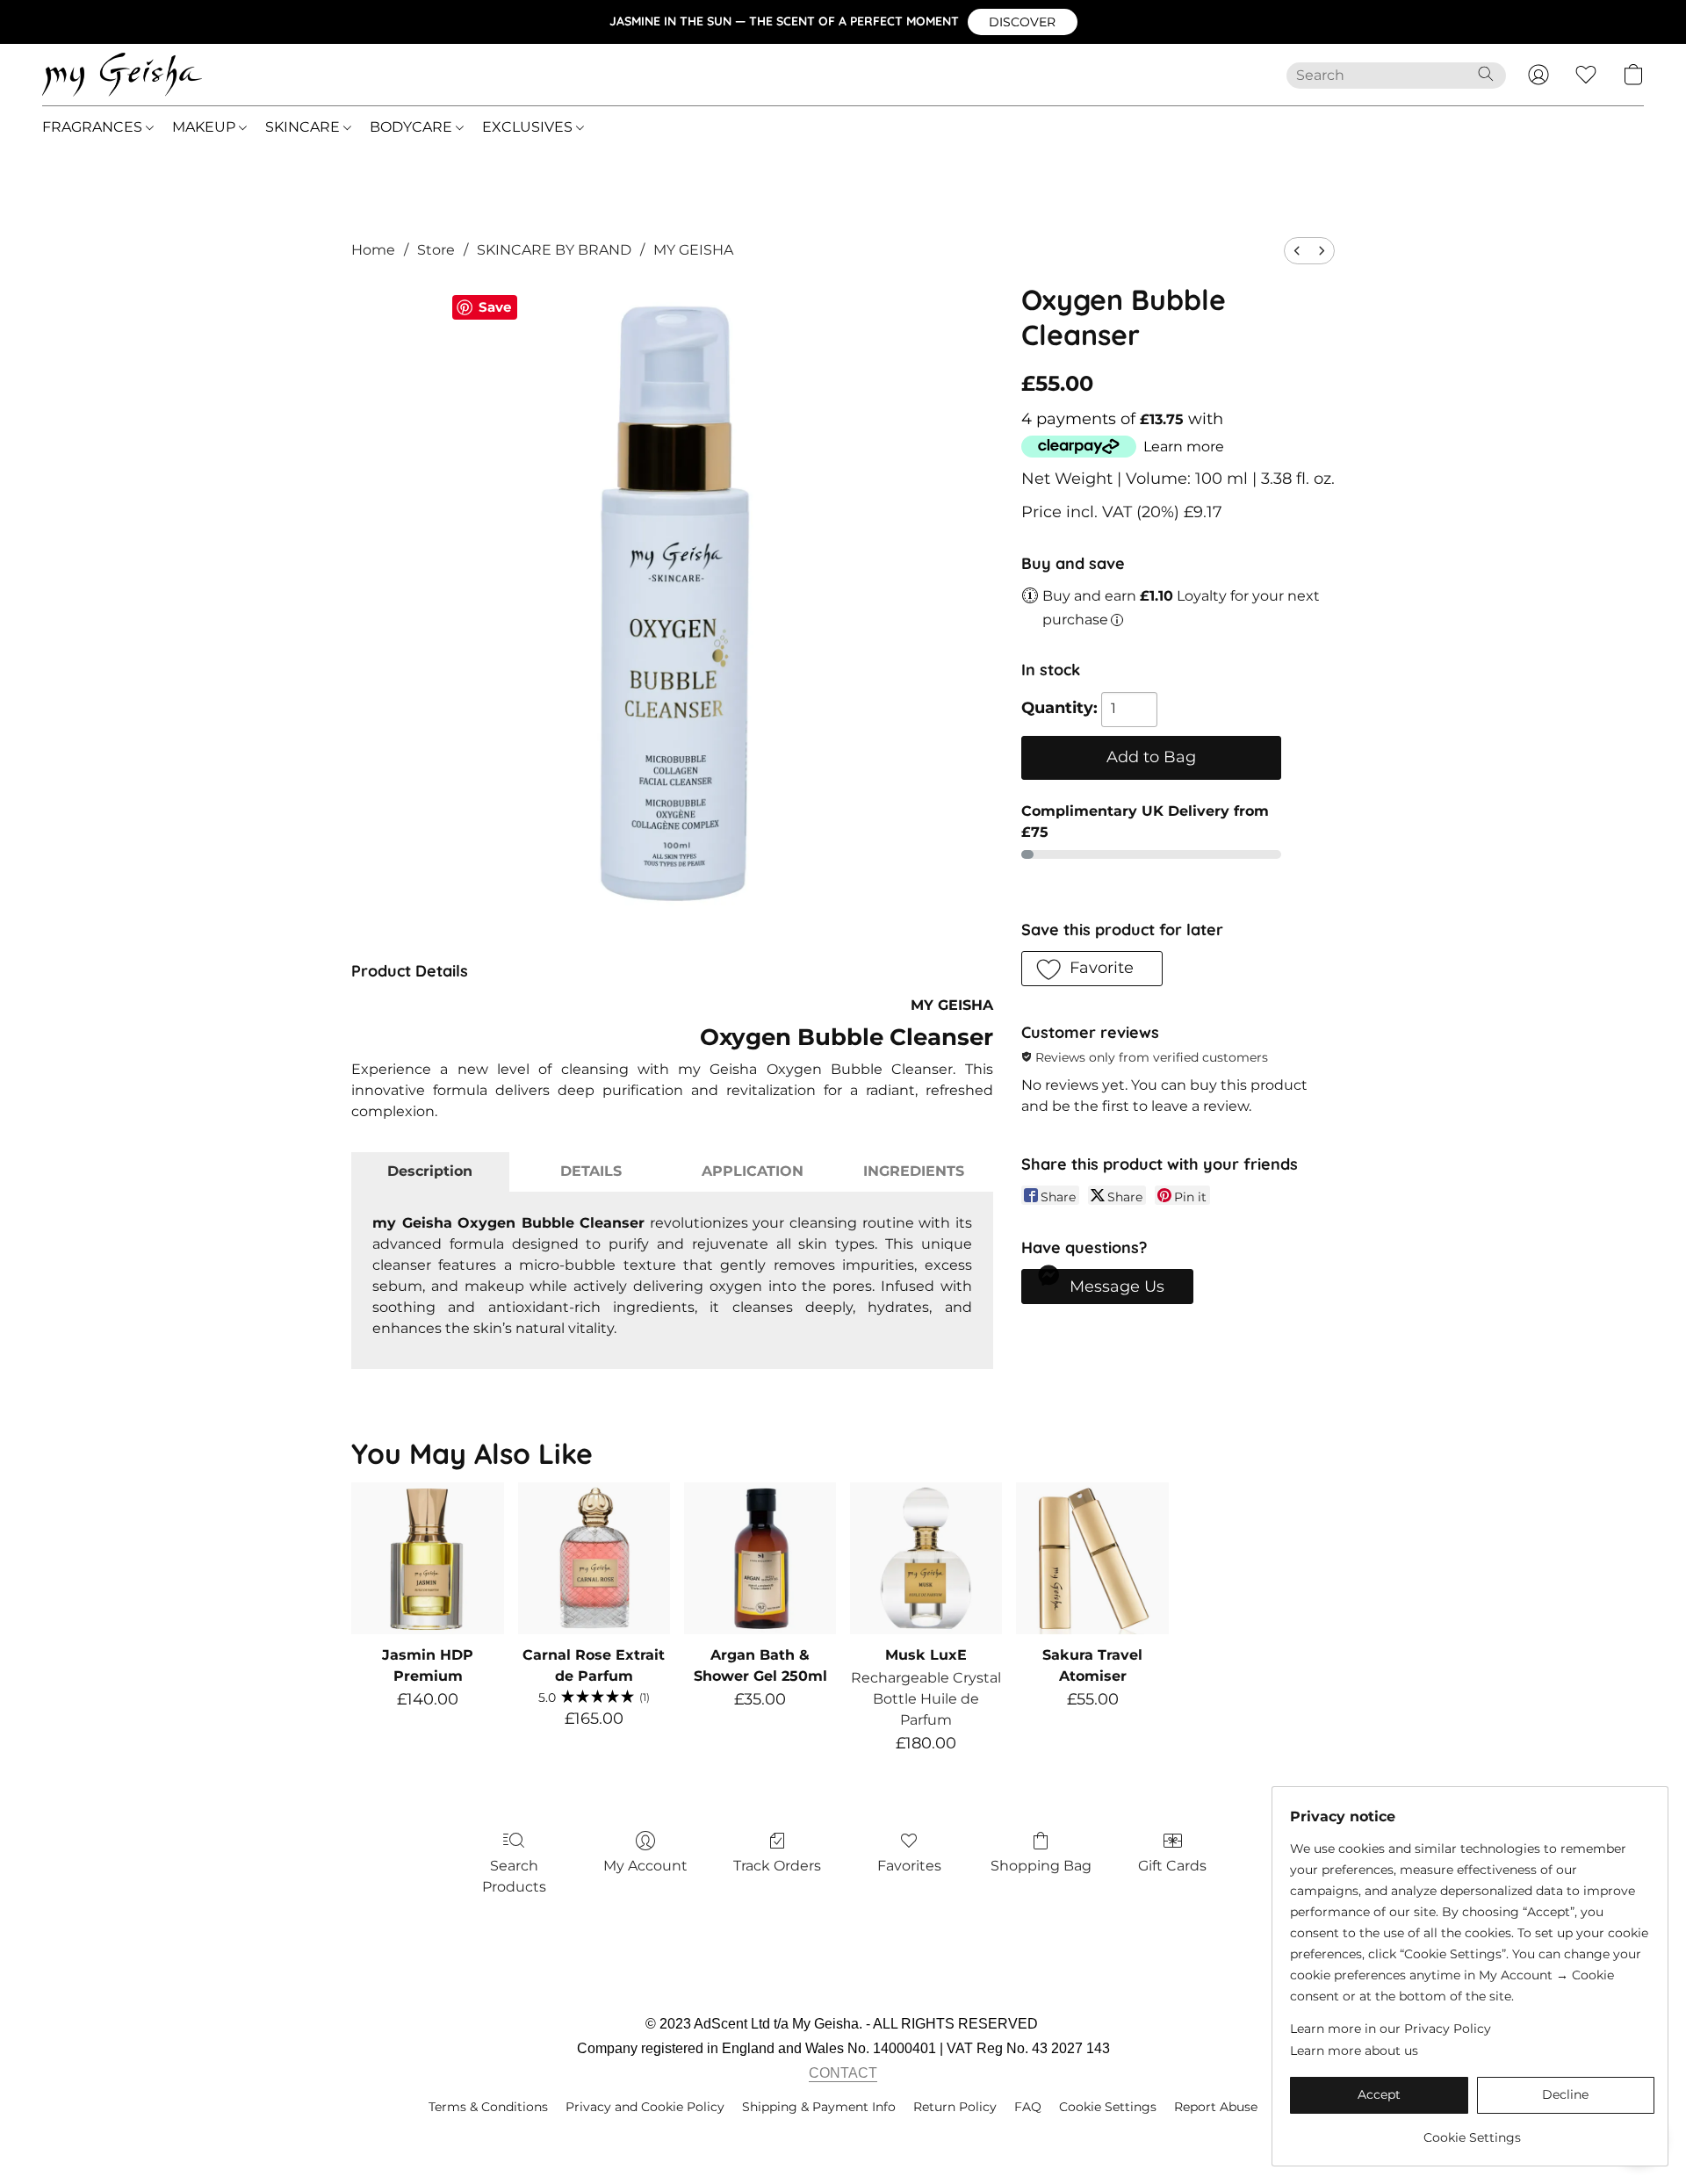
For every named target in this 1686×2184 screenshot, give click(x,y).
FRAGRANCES (94, 127)
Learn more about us (1354, 2051)
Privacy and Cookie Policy (645, 2107)
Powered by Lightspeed (843, 2137)
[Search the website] (1486, 74)
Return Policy (955, 2107)
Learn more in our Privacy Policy (1391, 2029)
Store (436, 250)
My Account (645, 1866)
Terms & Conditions (488, 2107)
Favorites (909, 1866)
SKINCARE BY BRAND (554, 250)
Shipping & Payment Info (819, 2107)
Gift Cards (1172, 1866)
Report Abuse (1216, 2107)
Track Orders (777, 1866)
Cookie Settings (1108, 2107)
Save (495, 307)
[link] (1472, 2131)
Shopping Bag (1041, 1866)
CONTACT (843, 2073)
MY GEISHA (693, 250)
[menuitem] (1297, 251)
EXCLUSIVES (529, 127)
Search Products (514, 1876)
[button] (1023, 22)
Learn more (1184, 447)
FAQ (1028, 2107)
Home (373, 250)
